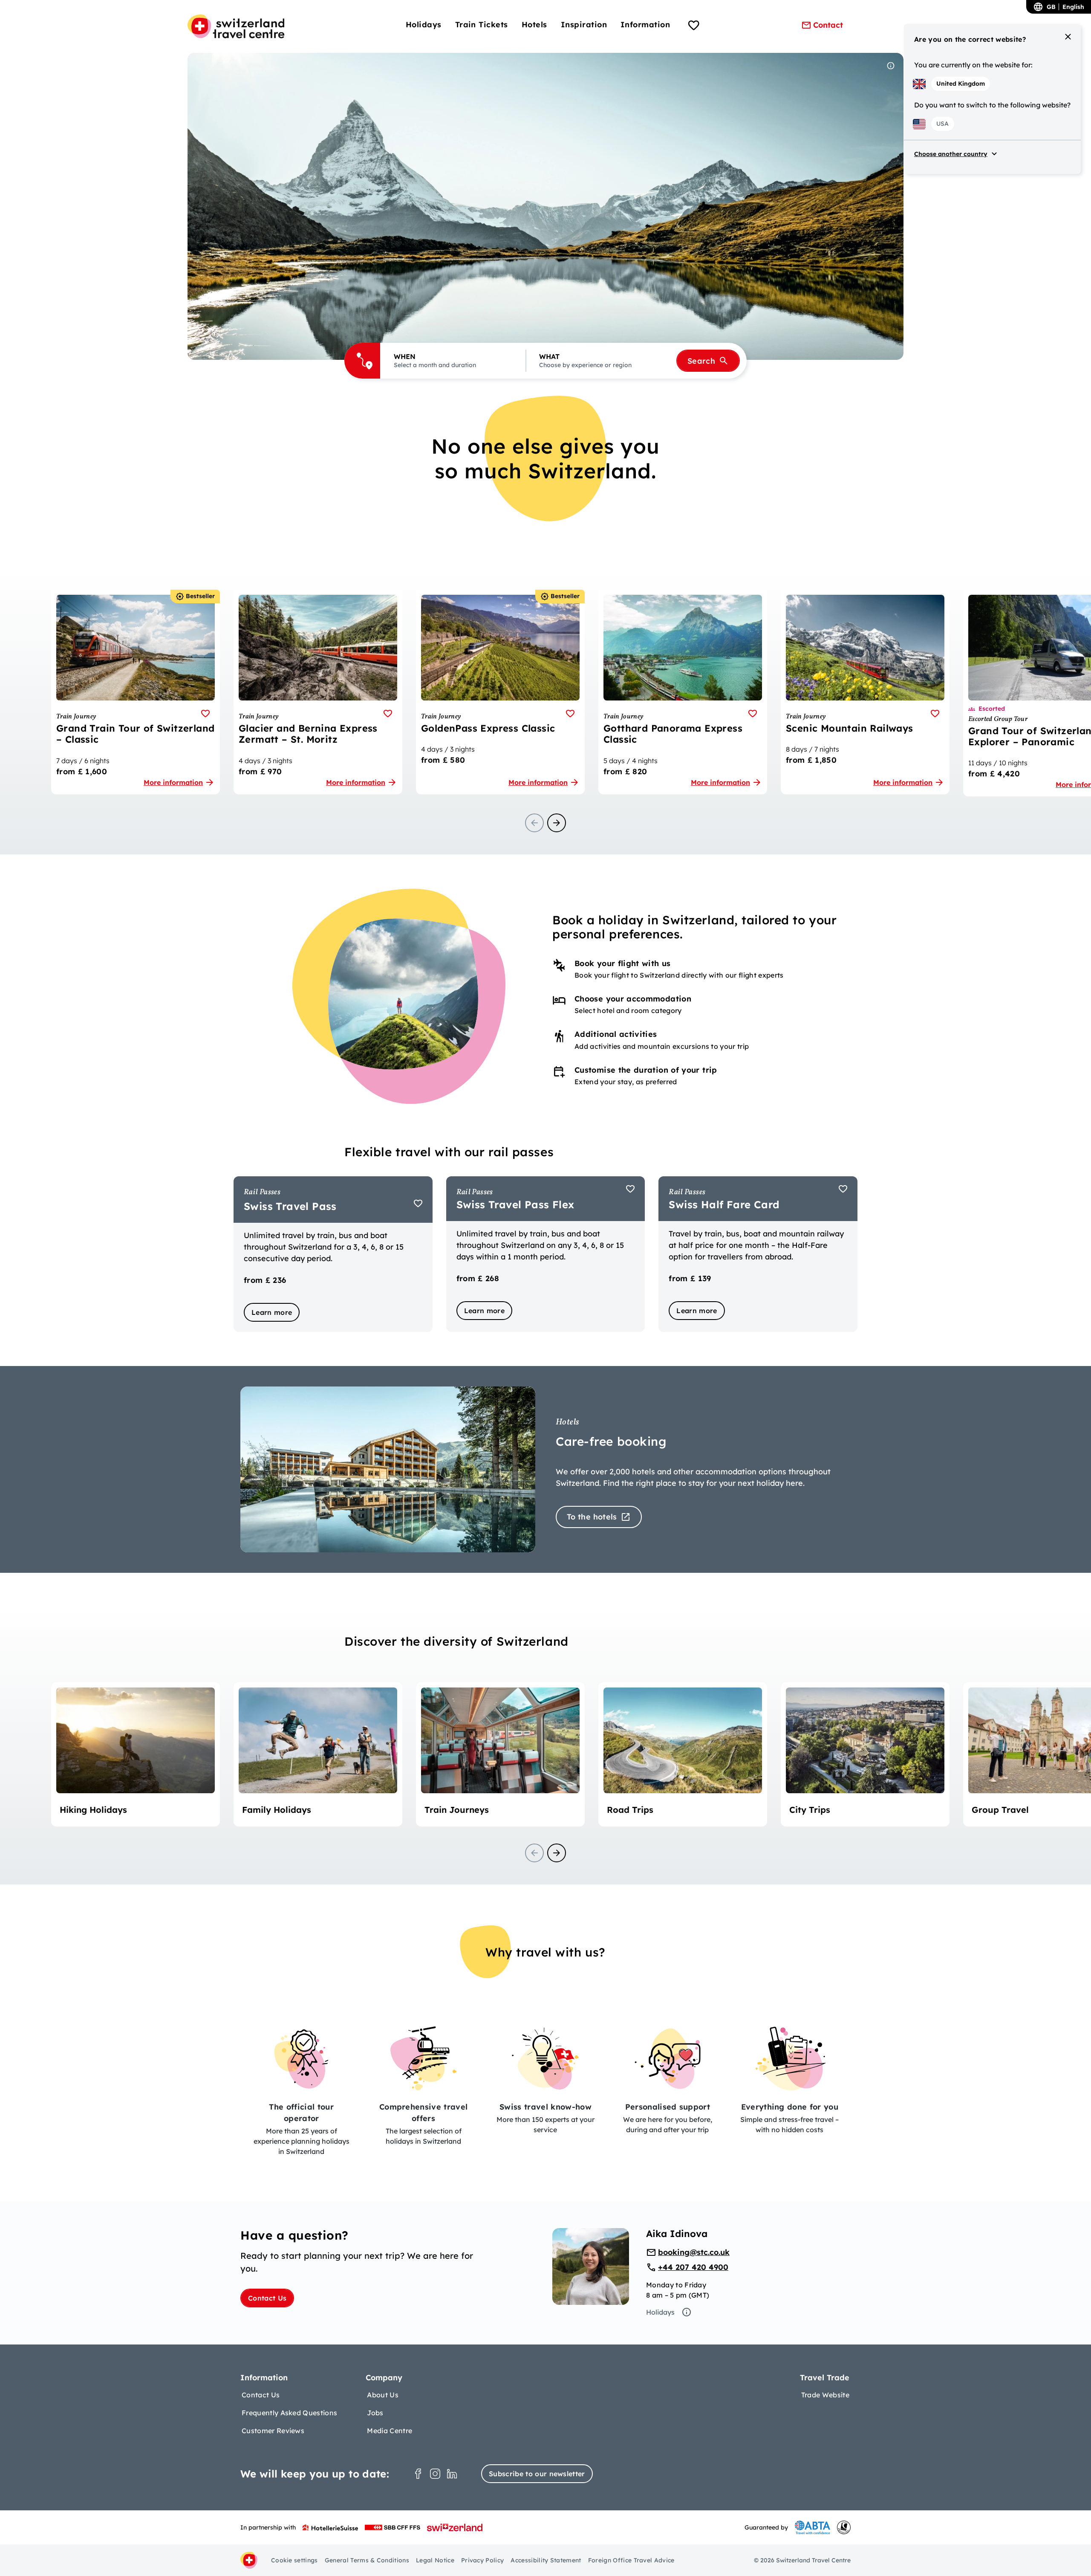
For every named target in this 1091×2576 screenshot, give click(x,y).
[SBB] (393, 2527)
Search (701, 361)
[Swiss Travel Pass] (333, 1254)
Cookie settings (294, 2560)
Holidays (660, 2312)
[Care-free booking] (545, 1469)
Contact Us (267, 2298)
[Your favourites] (694, 26)
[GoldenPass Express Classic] (500, 692)
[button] (453, 361)
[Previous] (534, 823)
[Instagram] (435, 2474)
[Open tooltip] (891, 66)
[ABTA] (812, 2527)
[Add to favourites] (205, 713)
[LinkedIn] (452, 2474)
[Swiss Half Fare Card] (758, 1254)
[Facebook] (418, 2474)
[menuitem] (424, 25)
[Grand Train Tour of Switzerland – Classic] (136, 692)
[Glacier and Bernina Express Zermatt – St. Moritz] (318, 692)
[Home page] (236, 26)
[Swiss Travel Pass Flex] (546, 1254)
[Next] (557, 823)
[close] (1068, 37)
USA (942, 124)
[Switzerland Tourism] (455, 2527)
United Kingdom (961, 84)
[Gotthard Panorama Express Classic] (683, 692)
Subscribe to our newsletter (537, 2474)
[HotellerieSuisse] (330, 2527)
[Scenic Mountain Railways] (865, 692)
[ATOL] (844, 2527)
